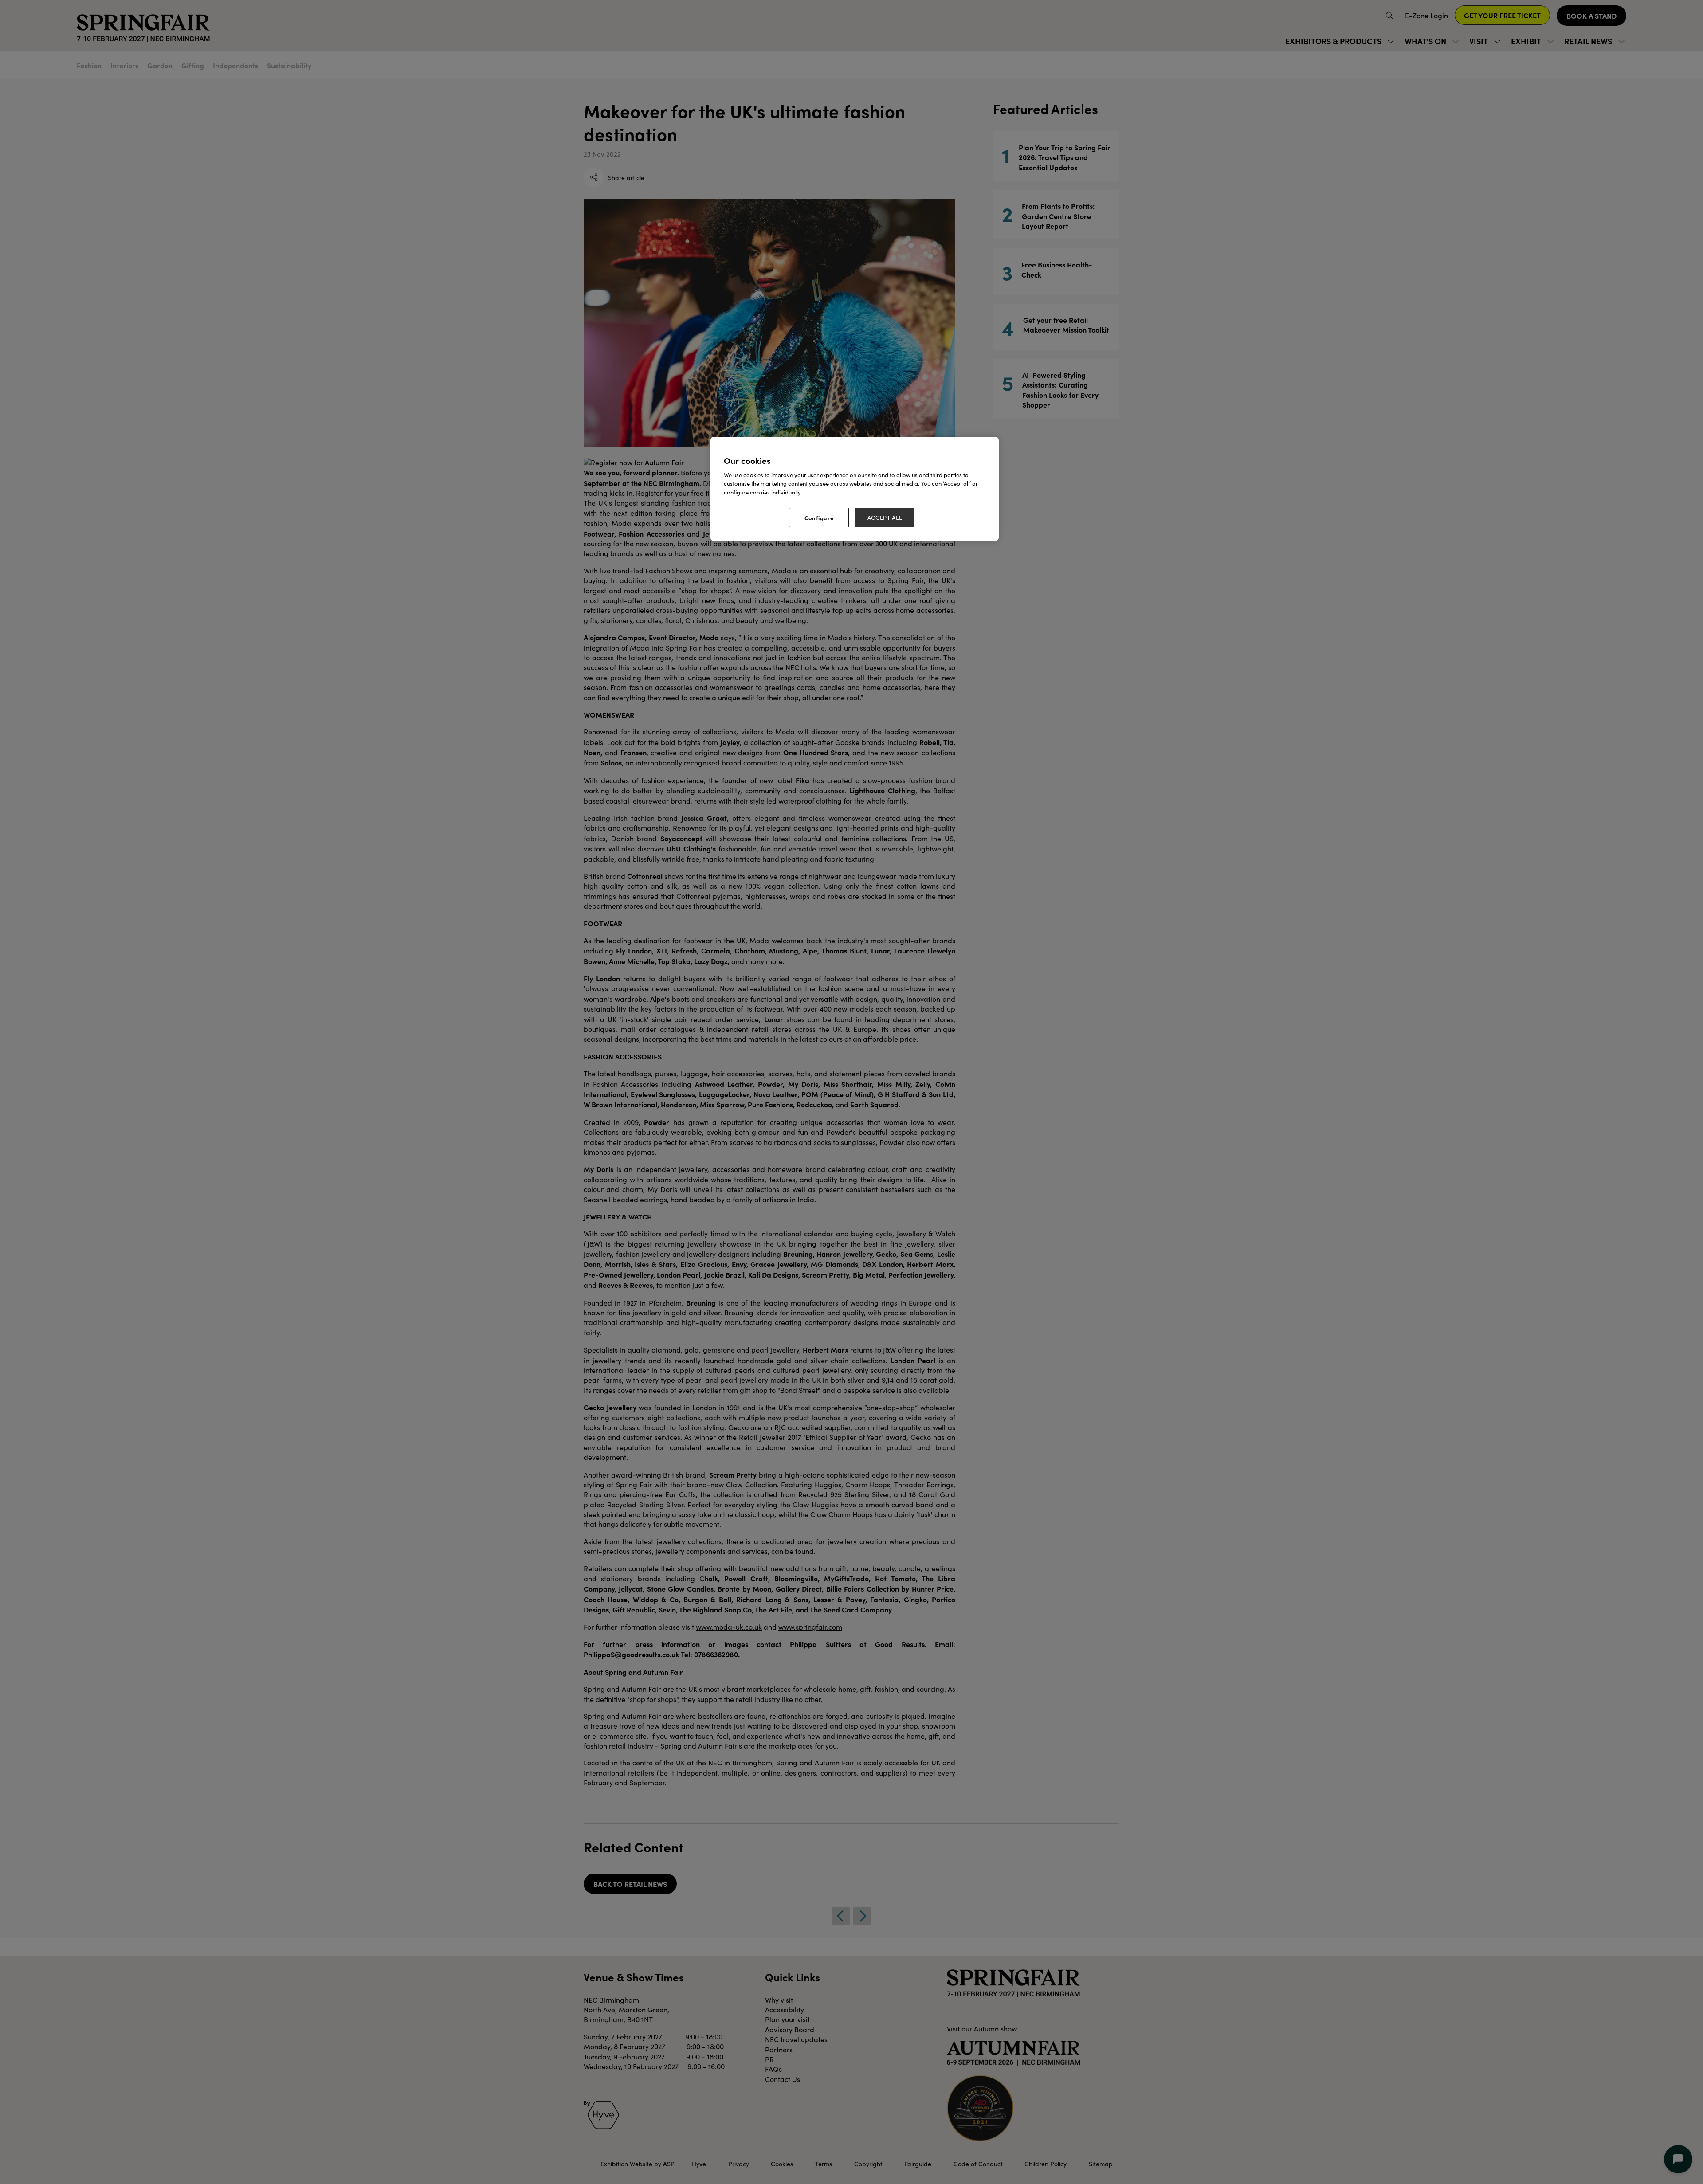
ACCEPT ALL (885, 518)
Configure (819, 518)
